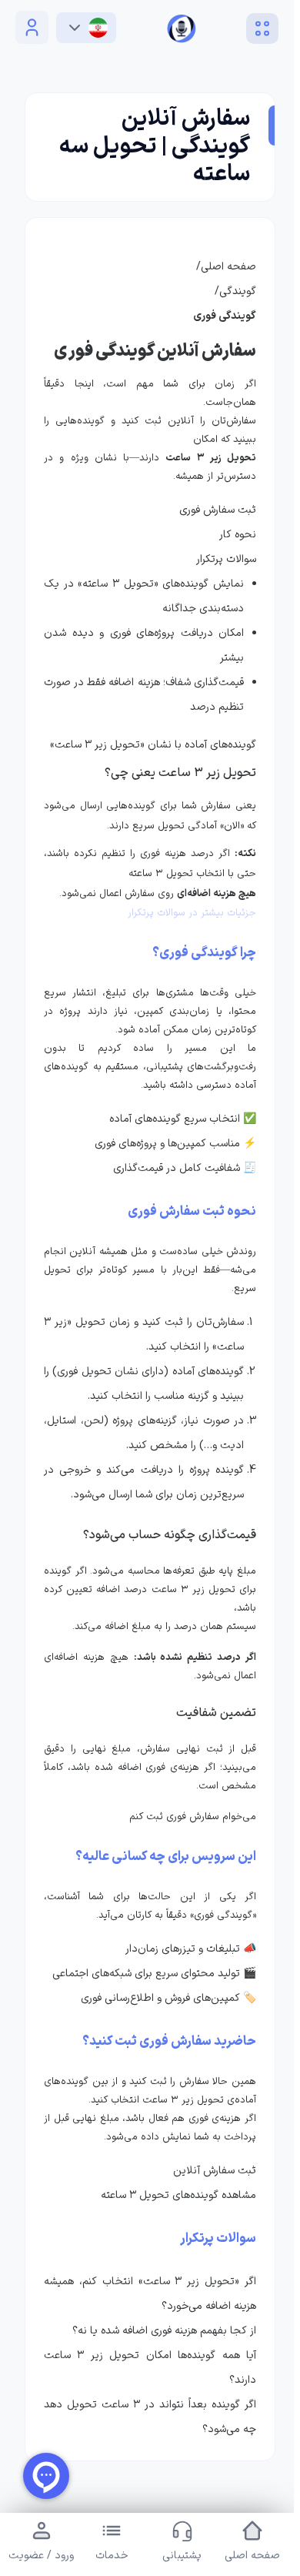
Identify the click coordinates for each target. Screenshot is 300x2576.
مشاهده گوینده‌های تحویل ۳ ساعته (178, 2195)
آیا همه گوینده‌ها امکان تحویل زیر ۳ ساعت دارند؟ (147, 2386)
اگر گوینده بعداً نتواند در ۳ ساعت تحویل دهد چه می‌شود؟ (147, 2435)
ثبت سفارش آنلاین (215, 2171)
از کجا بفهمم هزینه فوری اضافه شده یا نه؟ (158, 2349)
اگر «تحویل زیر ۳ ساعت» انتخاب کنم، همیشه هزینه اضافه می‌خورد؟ (147, 2312)
